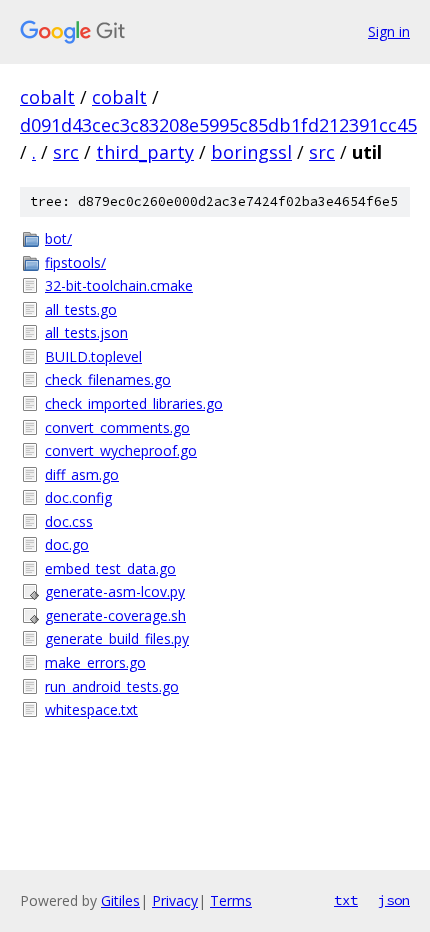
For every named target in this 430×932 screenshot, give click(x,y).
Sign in (389, 31)
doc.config (78, 497)
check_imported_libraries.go (134, 403)
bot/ (58, 238)
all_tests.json (86, 332)
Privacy (175, 900)
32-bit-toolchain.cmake (119, 285)
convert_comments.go (117, 427)
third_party (145, 152)
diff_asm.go (82, 474)
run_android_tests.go (112, 686)
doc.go (67, 544)
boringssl (251, 152)
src (66, 152)
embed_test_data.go (110, 568)
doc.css (69, 521)
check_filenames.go (108, 379)
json (394, 900)
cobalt (47, 97)
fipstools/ (75, 262)
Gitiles (120, 900)
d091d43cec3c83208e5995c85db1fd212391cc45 (218, 125)
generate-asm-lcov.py (115, 591)
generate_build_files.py (117, 638)
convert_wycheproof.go (121, 450)
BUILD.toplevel (93, 356)
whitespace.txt (91, 709)
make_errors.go (95, 662)
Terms (231, 900)
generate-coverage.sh (115, 615)
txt (346, 900)
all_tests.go (81, 309)
